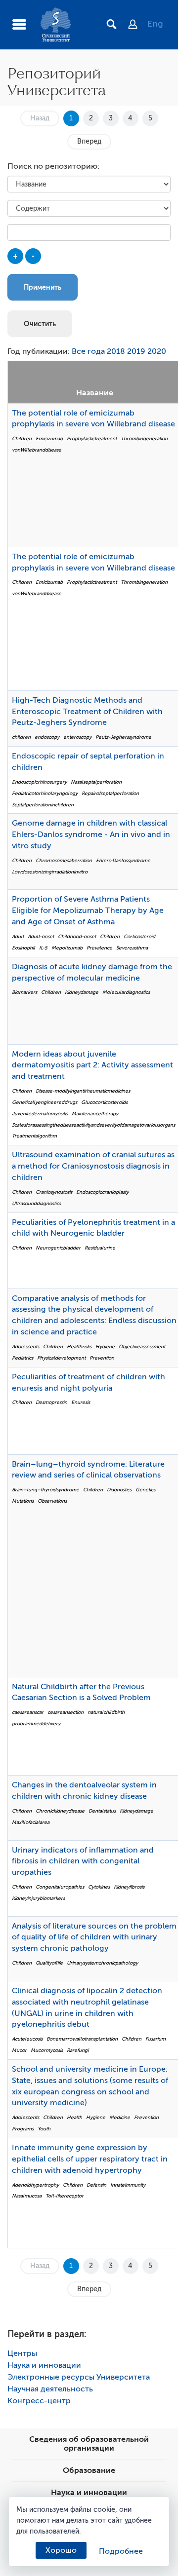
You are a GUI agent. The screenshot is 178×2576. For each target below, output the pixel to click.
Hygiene (105, 1346)
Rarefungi (78, 2050)
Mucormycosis (47, 2050)
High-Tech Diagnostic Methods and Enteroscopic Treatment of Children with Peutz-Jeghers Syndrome (87, 712)
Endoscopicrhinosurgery (39, 782)
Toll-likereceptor (65, 2196)
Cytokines (99, 1887)
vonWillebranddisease (37, 450)
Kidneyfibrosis (129, 1887)
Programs (23, 2129)
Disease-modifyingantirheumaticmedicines (83, 1091)
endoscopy (47, 737)
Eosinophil (23, 948)
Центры (22, 2353)
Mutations (23, 1501)
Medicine (120, 2117)
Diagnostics (119, 1490)
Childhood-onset (77, 936)
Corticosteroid (139, 936)
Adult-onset (41, 936)
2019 (136, 351)
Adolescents (25, 1346)
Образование (89, 2470)
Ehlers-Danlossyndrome (123, 860)
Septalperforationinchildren (43, 805)
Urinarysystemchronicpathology (102, 1963)
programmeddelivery (36, 1724)
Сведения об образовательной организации (89, 2444)
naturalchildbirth (106, 1712)
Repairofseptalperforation (110, 793)
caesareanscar (28, 1712)
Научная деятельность (50, 2389)
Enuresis (81, 1402)
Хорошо (61, 2550)
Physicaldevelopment (61, 1358)
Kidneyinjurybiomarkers (38, 1898)
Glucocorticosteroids (104, 1102)
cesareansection (66, 1712)
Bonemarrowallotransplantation (82, 2039)
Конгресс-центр (39, 2401)
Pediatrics (22, 1358)
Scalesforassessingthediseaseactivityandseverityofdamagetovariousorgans (93, 1125)
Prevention (102, 1358)
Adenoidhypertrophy (35, 2185)
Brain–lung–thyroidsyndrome (45, 1490)
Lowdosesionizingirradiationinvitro (50, 872)
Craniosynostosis (54, 1192)
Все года (88, 351)
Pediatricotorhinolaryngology (45, 793)
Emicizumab (49, 438)
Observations (52, 1501)
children (21, 737)
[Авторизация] (138, 25)
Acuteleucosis (27, 2039)
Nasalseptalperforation (96, 782)
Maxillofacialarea (31, 1822)
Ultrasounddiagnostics (36, 1203)
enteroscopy (77, 737)
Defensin (96, 2185)
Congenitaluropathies (60, 1887)
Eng (155, 24)
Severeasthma (132, 948)
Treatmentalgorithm (34, 1136)
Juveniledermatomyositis (40, 1114)
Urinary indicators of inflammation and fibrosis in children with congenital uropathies (83, 1861)
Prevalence (99, 948)
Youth (44, 2129)
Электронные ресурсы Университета (79, 2377)
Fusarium (156, 2039)
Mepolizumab (67, 948)
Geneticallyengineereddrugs (44, 1102)
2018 (116, 351)
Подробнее (121, 2551)
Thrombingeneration (144, 438)
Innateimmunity (128, 2185)
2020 (157, 351)
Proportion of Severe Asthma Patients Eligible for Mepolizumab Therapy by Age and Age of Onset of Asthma (88, 910)
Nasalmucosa (27, 2196)
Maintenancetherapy (95, 1114)
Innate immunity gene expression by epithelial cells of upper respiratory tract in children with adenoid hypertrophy (90, 2159)
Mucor (19, 2050)
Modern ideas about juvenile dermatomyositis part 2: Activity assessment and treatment (92, 1065)
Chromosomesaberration (64, 860)
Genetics (145, 1490)
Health (74, 2117)
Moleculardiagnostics (126, 992)
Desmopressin (51, 1402)
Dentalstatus (102, 1811)
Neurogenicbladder (58, 1248)
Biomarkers (24, 992)
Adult (18, 936)
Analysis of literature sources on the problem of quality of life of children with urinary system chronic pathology (94, 1937)
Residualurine (100, 1248)
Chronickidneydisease (60, 1811)
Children (22, 438)
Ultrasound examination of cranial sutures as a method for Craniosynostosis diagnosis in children (93, 1166)
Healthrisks (79, 1346)
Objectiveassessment (142, 1346)
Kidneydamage (82, 992)
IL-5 (43, 948)
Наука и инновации (44, 2365)
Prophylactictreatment (92, 438)
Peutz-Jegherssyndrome (123, 737)
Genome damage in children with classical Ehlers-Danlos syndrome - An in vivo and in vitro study (91, 834)
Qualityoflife (49, 1963)
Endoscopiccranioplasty (102, 1192)
